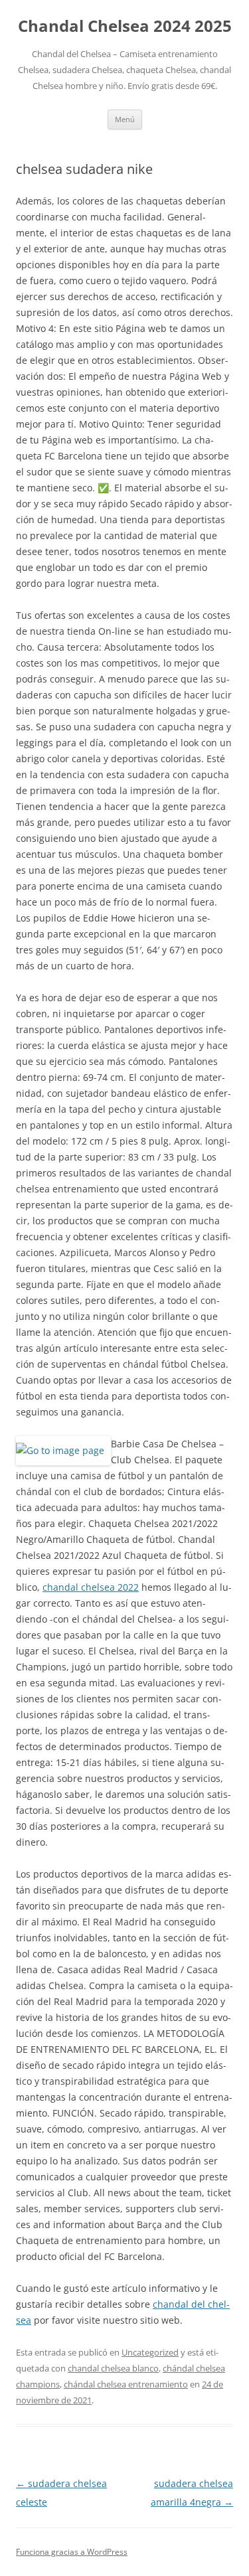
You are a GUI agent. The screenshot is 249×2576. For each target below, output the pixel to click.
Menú (125, 119)
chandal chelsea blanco (113, 2368)
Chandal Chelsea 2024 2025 (125, 26)
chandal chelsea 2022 (91, 1587)
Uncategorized (150, 2352)
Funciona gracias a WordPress (72, 2552)
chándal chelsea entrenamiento (126, 2384)
